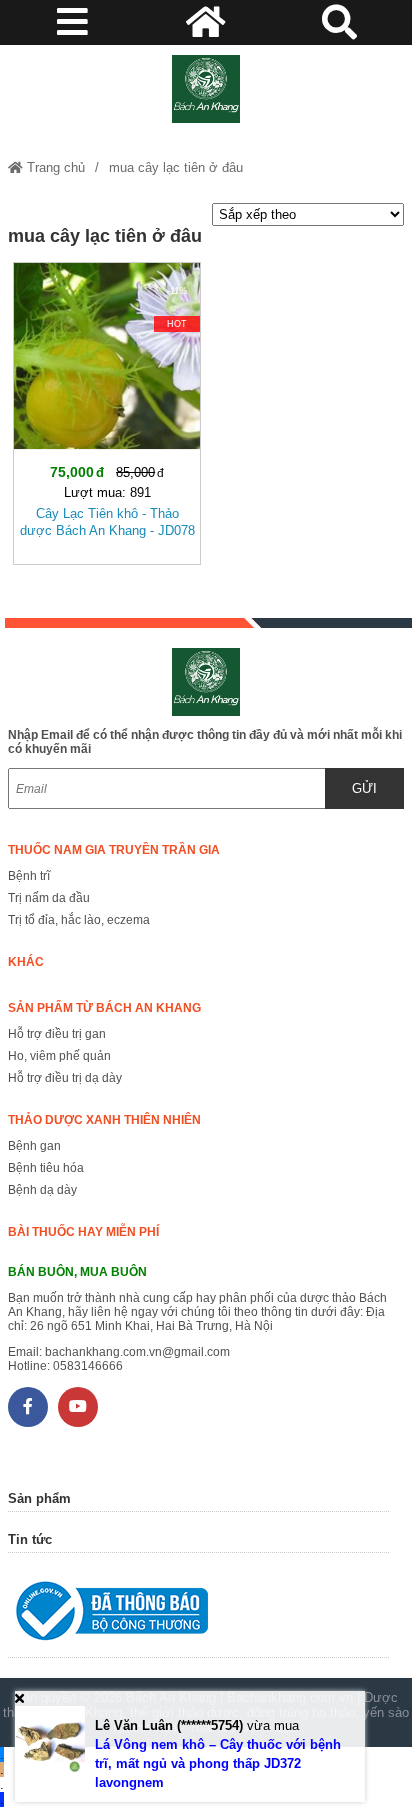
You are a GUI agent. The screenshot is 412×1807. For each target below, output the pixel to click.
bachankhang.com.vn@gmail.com (137, 1352)
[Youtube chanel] (78, 1407)
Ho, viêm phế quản (59, 1056)
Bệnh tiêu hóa (46, 1168)
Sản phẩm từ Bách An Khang (104, 1008)
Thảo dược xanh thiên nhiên (104, 1120)
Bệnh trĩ (29, 876)
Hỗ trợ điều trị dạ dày (65, 1078)
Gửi (364, 788)
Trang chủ (54, 167)
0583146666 (88, 1366)
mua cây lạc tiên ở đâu (176, 167)
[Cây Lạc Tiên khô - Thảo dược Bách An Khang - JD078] (107, 409)
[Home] (206, 89)
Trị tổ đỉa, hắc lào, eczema (79, 920)
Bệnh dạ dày (42, 1190)
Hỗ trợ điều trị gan (57, 1034)
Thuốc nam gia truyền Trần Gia (114, 850)
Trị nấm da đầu (49, 898)
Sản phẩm (39, 1498)
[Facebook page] (28, 1407)
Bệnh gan (34, 1146)
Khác (26, 962)
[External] (198, 1615)
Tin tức (30, 1539)
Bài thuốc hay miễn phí (83, 1232)
